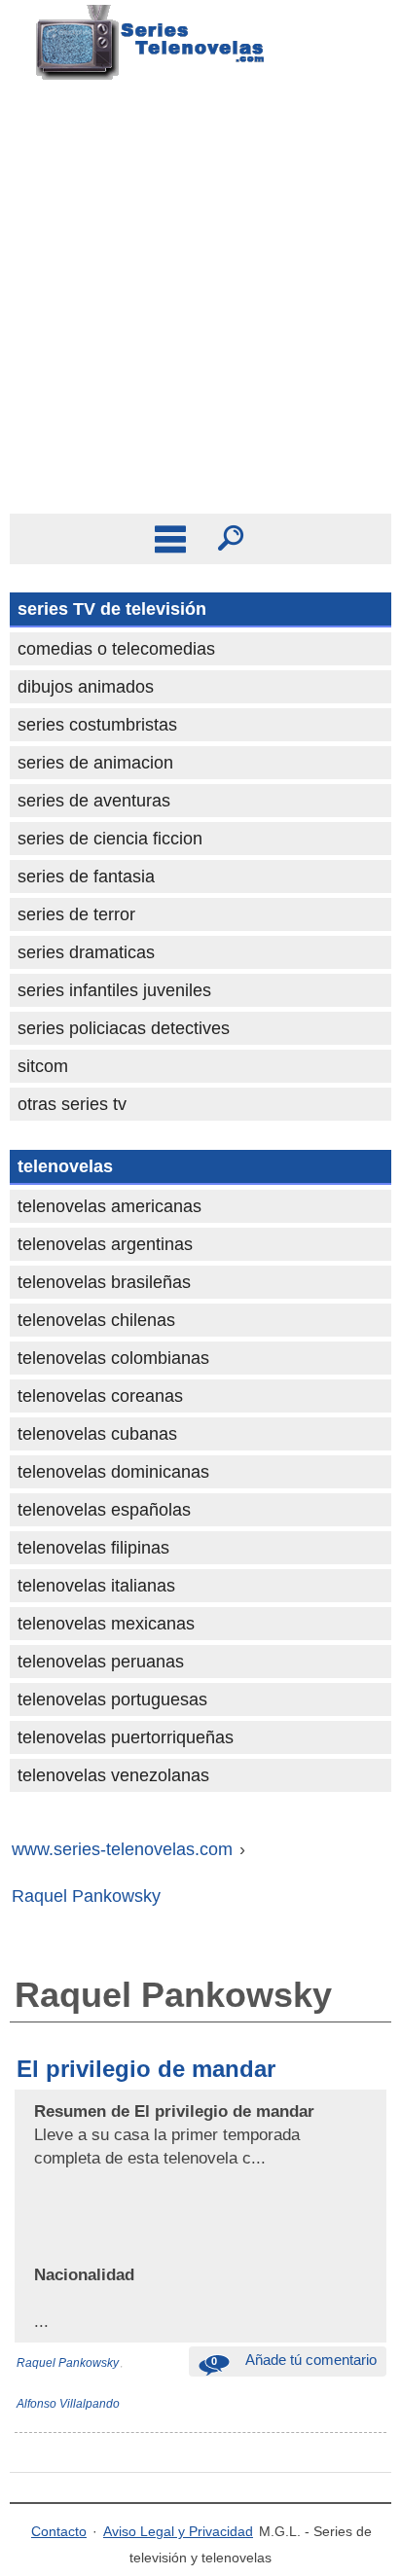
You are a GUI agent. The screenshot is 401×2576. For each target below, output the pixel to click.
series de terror (76, 914)
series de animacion (95, 763)
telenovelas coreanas (100, 1396)
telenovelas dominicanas (113, 1472)
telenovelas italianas (96, 1586)
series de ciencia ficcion (110, 839)
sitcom (43, 1066)
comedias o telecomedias (116, 649)
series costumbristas (97, 725)
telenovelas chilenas (96, 1320)
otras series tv (72, 1104)
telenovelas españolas (104, 1510)
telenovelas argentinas (105, 1244)
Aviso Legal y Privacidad (178, 2531)
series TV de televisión (112, 609)
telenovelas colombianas (113, 1358)
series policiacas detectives (124, 1028)
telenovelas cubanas (97, 1434)
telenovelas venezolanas (113, 1775)
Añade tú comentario (294, 2360)
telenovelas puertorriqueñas (126, 1737)
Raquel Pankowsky (68, 2363)
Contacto (59, 2531)
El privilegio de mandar (146, 2069)
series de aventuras (94, 801)
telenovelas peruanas (101, 1662)
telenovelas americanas (109, 1206)
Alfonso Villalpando (68, 2404)
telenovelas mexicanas (106, 1624)
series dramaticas (86, 952)
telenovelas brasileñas (104, 1282)
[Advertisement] (200, 304)
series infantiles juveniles (114, 990)
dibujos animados (86, 687)
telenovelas (65, 1166)
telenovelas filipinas (93, 1548)
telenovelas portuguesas (112, 1699)
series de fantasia (86, 877)
